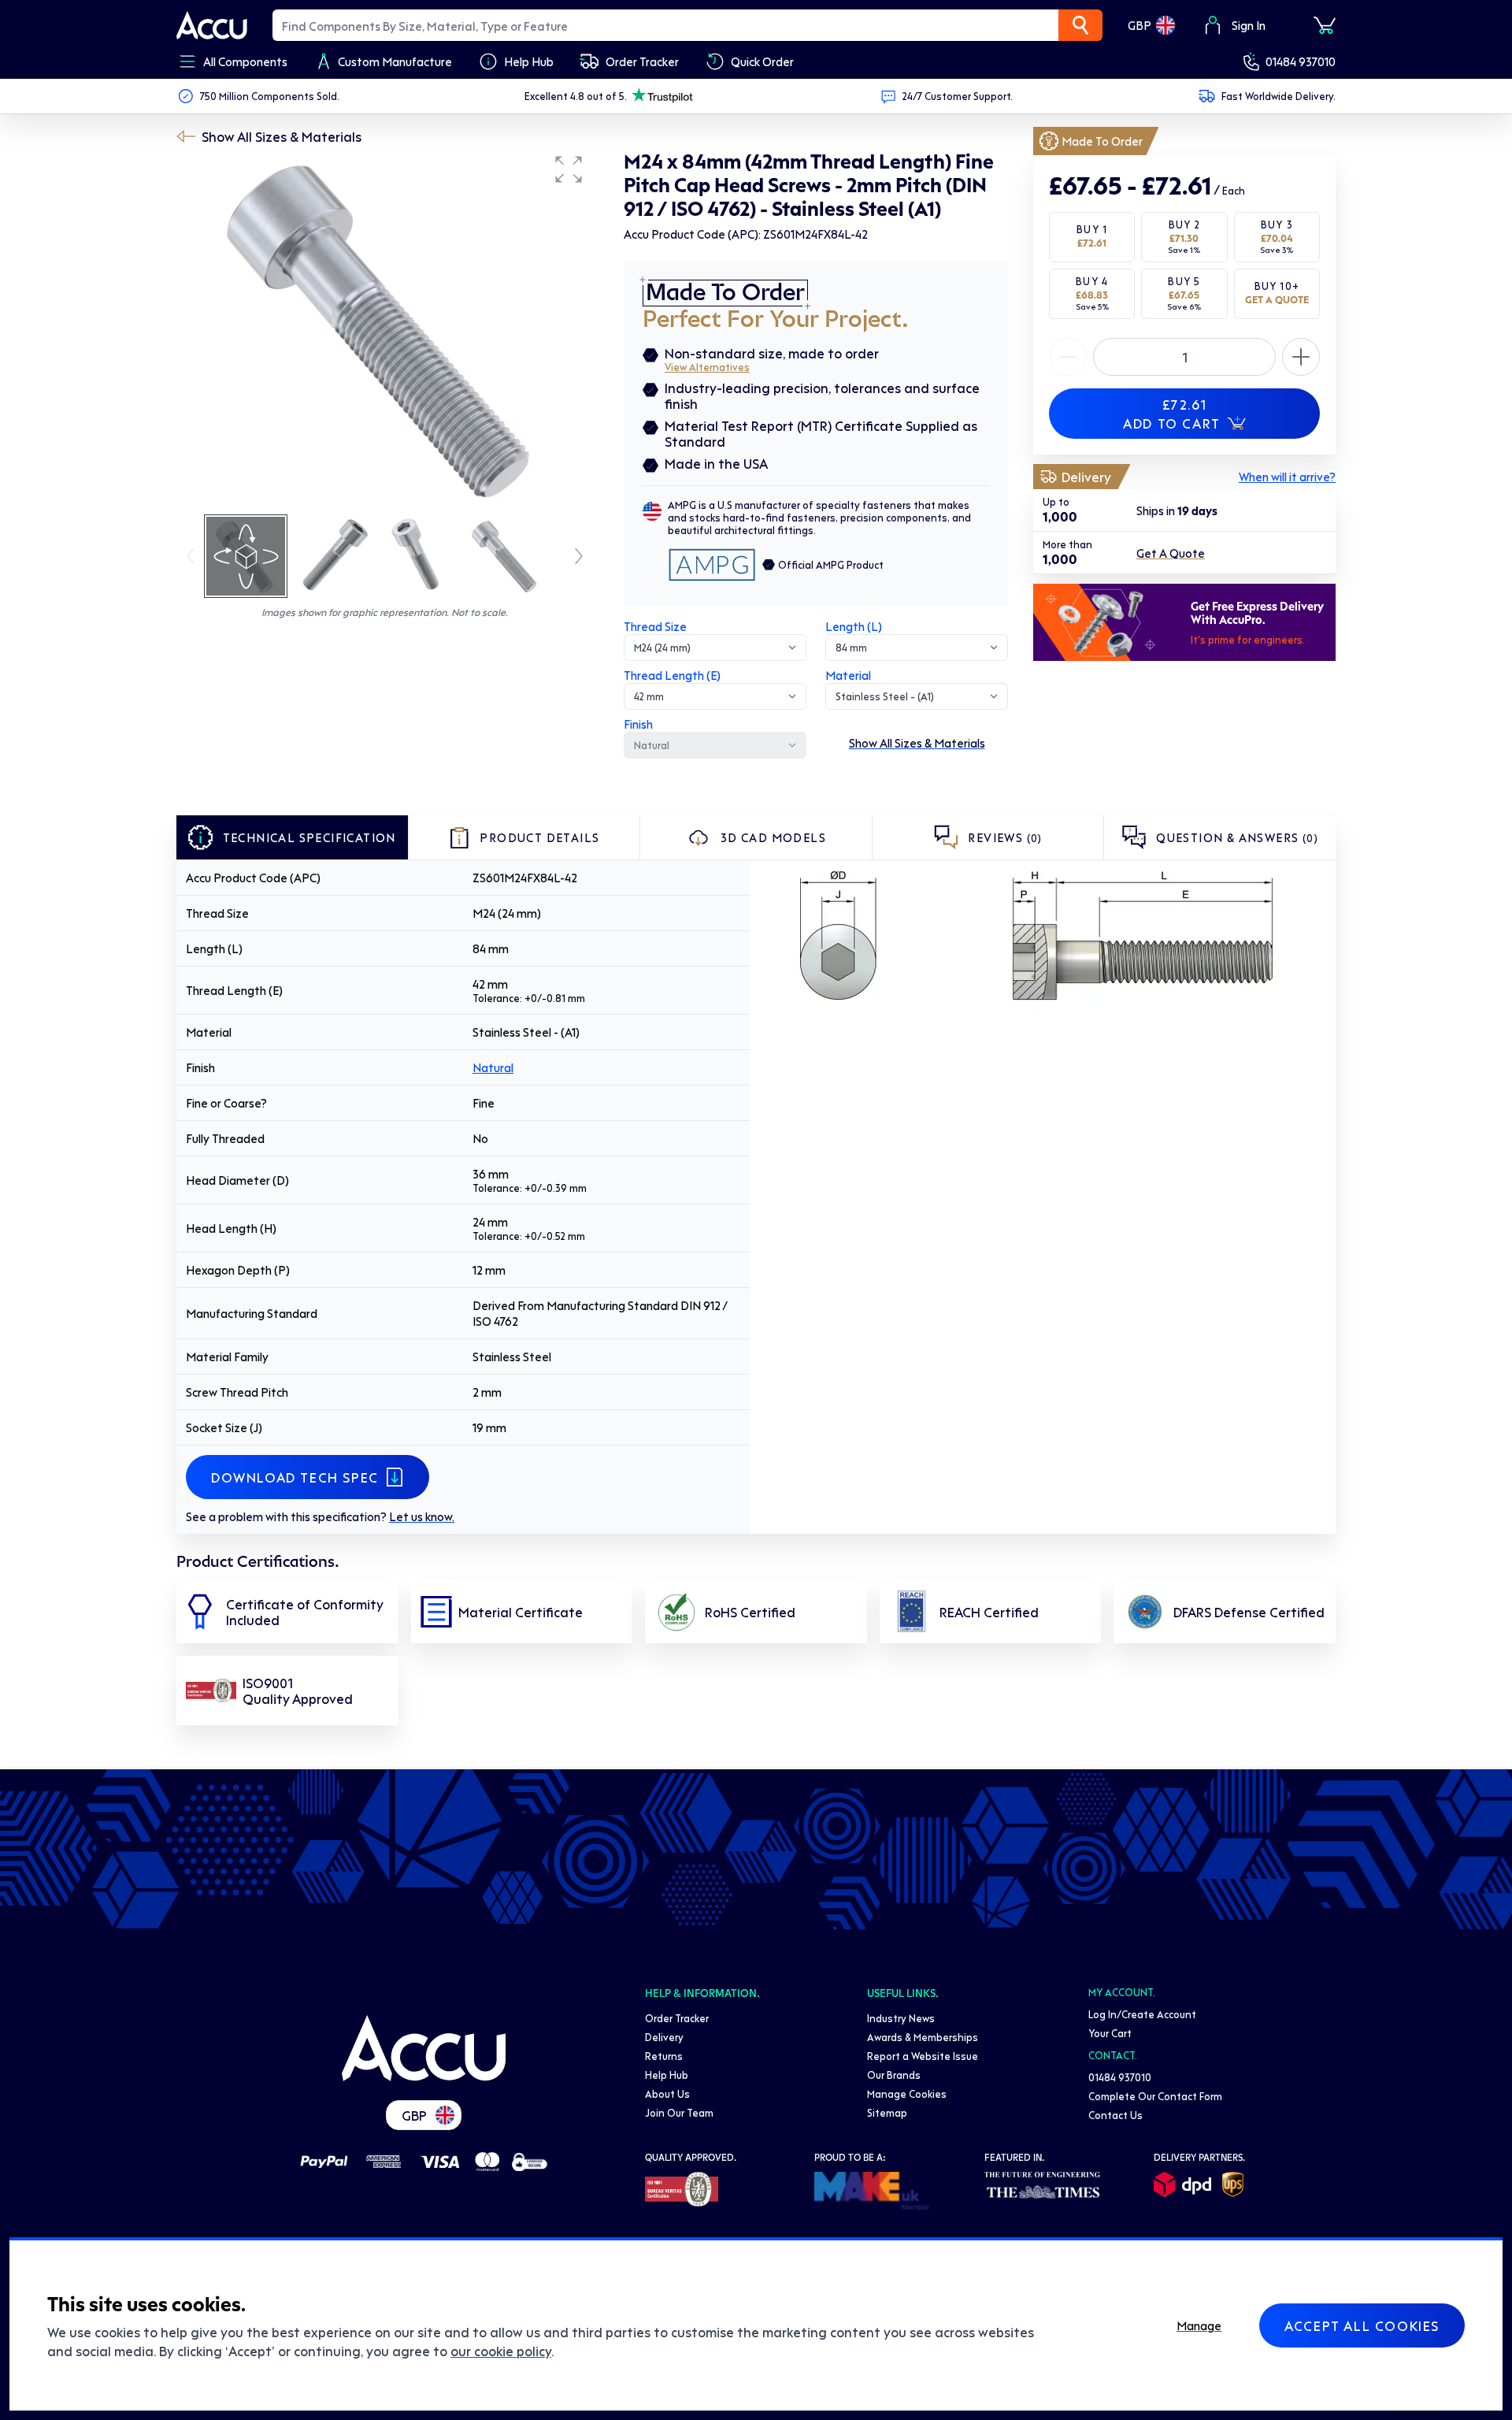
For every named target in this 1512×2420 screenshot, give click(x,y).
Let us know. (422, 1516)
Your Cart (1110, 2033)
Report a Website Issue (923, 2056)
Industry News (901, 2018)
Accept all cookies (1362, 2325)
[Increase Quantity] (1068, 357)
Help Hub (667, 2075)
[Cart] (1325, 25)
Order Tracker (677, 2018)
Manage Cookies (907, 2093)
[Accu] (212, 25)
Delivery (664, 2037)
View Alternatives (707, 367)
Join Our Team (679, 2112)
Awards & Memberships (923, 2037)
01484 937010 (1301, 61)
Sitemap (887, 2112)
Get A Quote (1171, 553)
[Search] (1080, 25)
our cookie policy (501, 2351)
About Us (667, 2093)
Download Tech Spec (295, 1477)
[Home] (424, 2048)
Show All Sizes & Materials (282, 136)
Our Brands (894, 2075)
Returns (664, 2056)
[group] (384, 329)
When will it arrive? (1287, 477)
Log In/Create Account (1142, 2014)
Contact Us (1115, 2115)
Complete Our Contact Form (1155, 2096)
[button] (569, 169)
